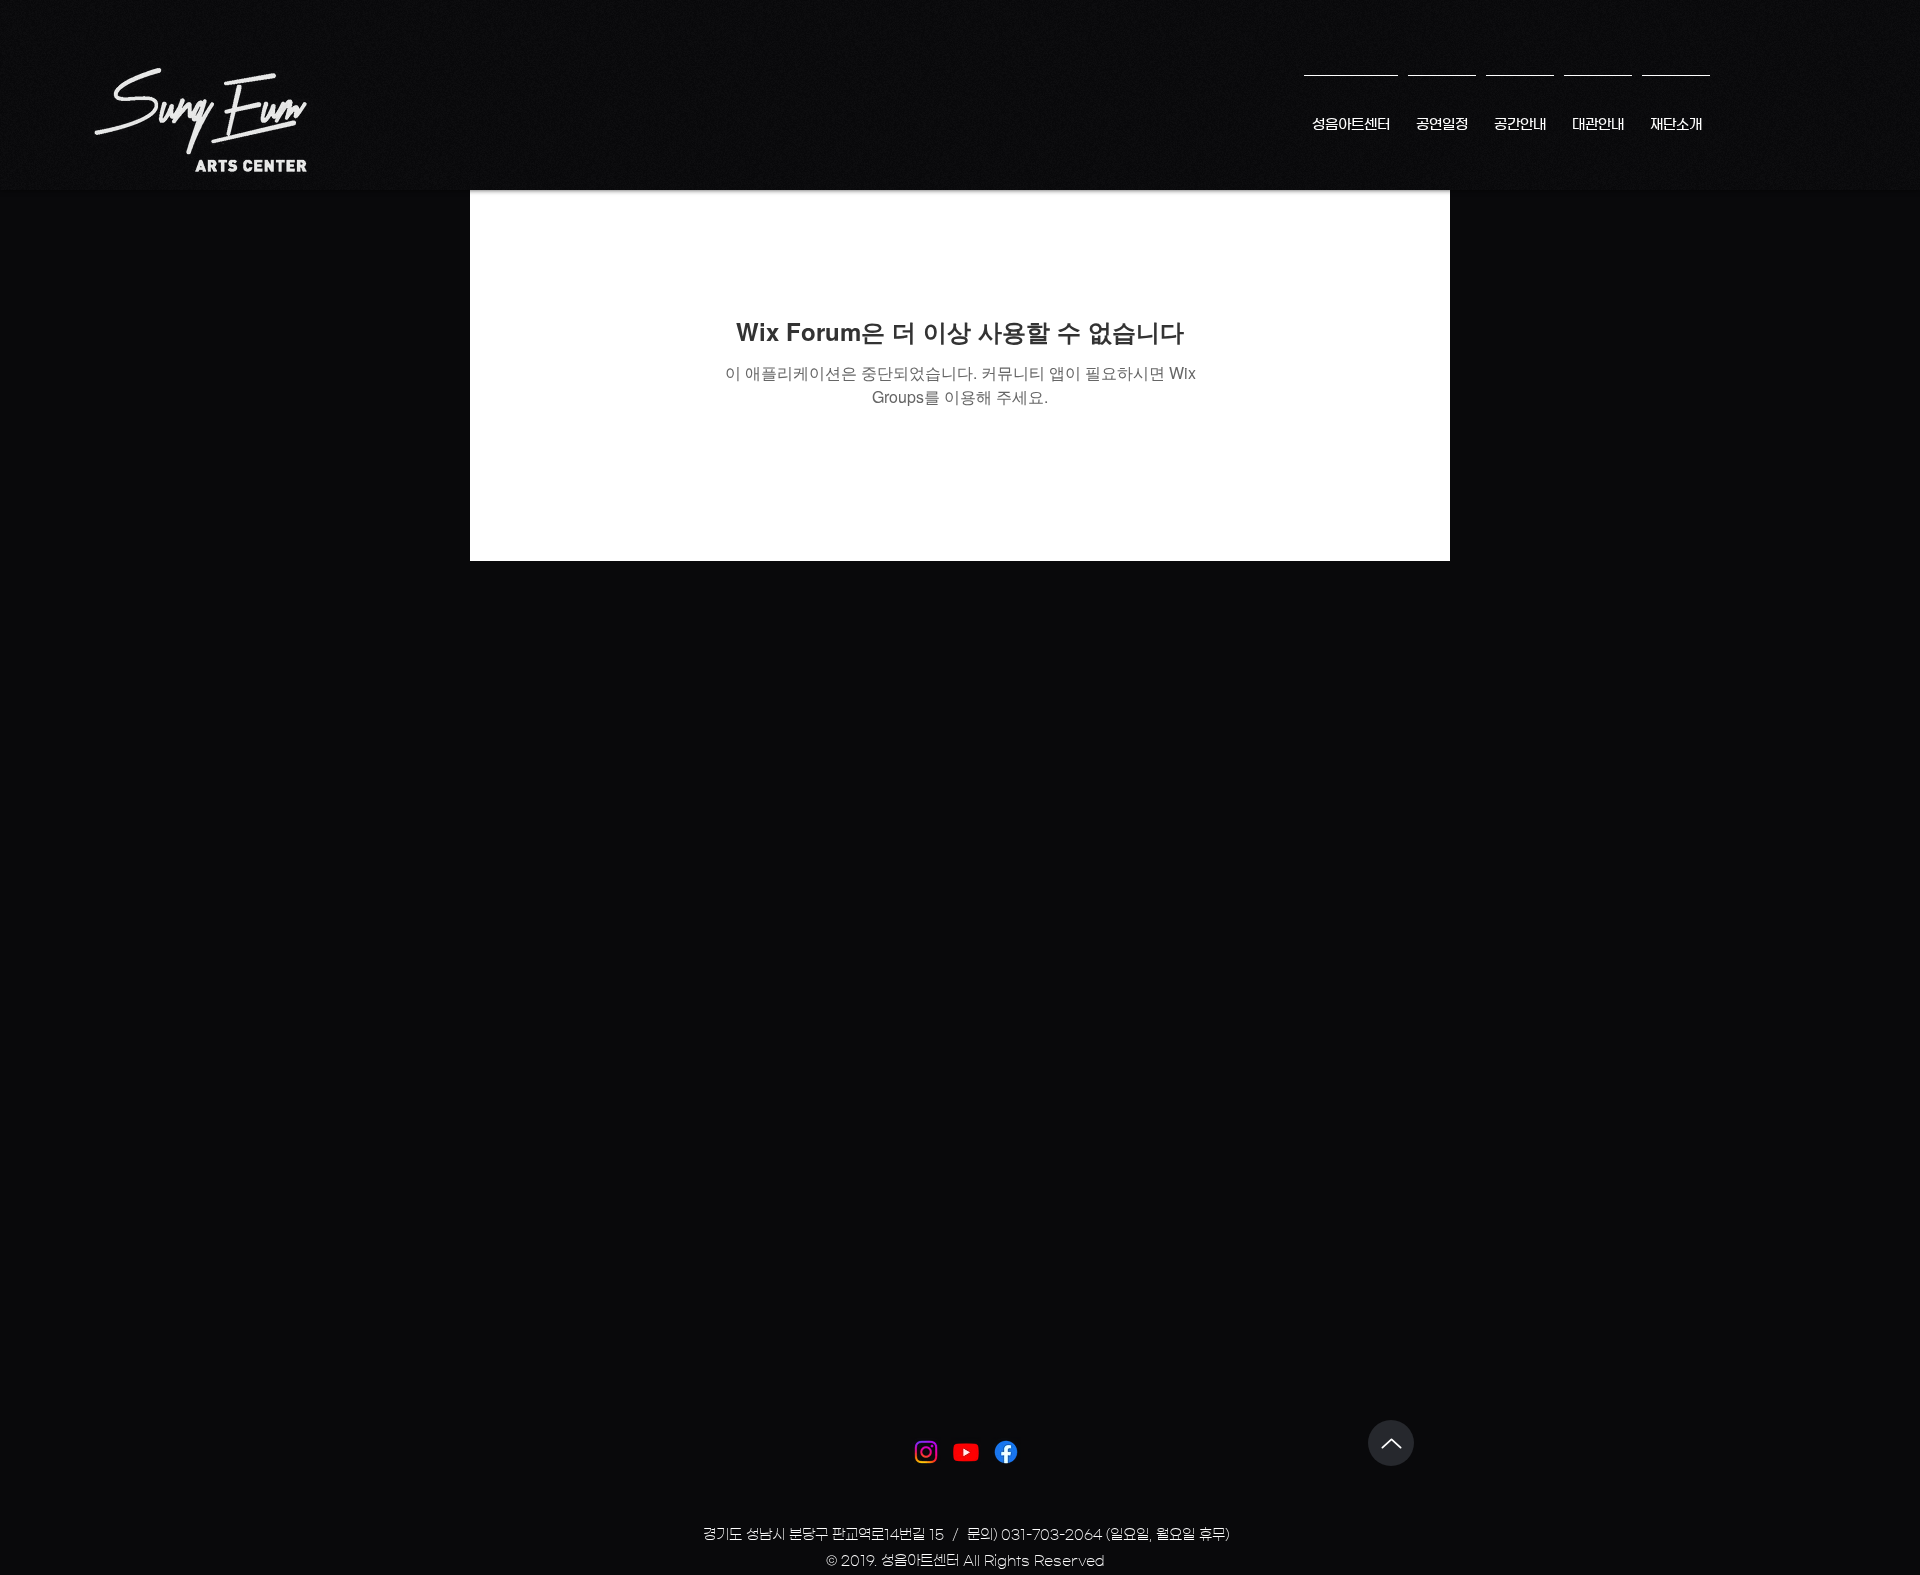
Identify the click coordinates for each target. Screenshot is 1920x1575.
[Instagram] (926, 1452)
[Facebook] (1006, 1452)
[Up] (1391, 1443)
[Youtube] (966, 1452)
